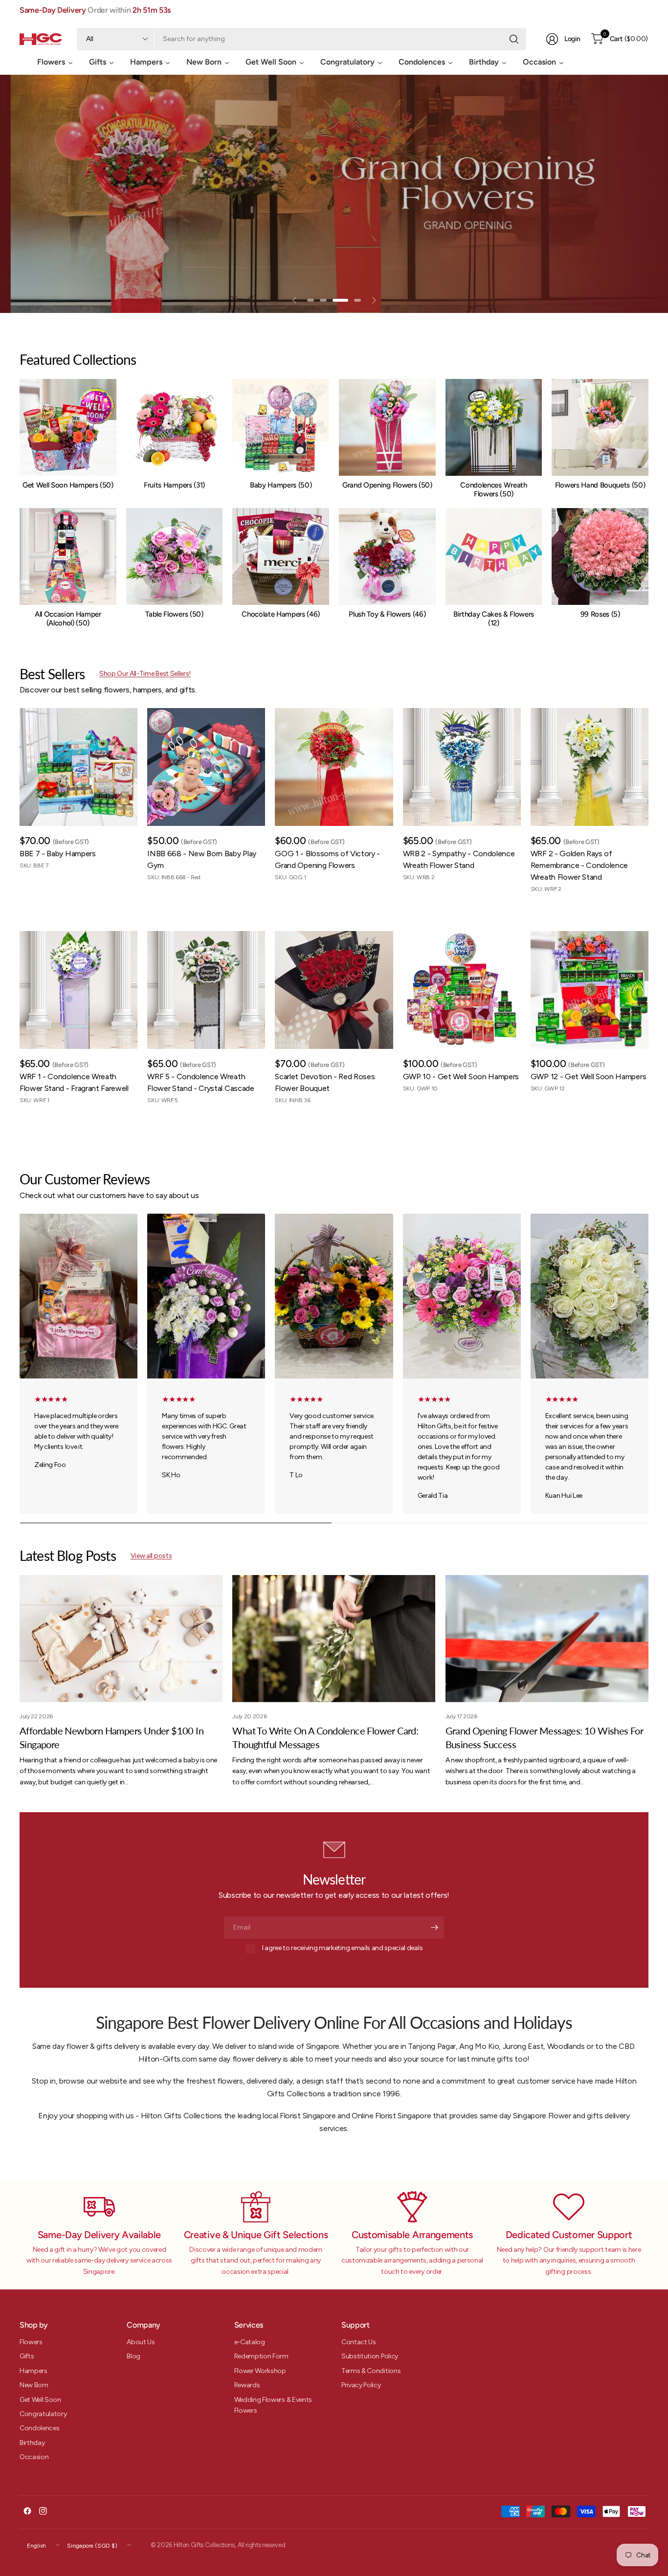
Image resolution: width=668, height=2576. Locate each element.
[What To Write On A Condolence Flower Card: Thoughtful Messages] (334, 1639)
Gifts (27, 2356)
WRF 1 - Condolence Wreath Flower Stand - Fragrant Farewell (74, 1082)
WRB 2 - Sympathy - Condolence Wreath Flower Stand (459, 859)
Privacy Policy (361, 2385)
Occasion (34, 2457)
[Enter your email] (434, 1928)
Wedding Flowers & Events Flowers (273, 2405)
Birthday (32, 2443)
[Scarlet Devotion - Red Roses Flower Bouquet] (334, 990)
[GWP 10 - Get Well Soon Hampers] (462, 990)
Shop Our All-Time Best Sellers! (145, 674)
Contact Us (359, 2342)
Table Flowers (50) (174, 614)
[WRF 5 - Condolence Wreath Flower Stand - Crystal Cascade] (206, 990)
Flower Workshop (260, 2371)
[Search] (514, 39)
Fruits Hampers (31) (174, 485)
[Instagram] (43, 2511)
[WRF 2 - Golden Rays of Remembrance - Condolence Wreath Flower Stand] (590, 767)
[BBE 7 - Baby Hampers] (78, 767)
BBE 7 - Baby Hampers (58, 854)
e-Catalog (250, 2342)
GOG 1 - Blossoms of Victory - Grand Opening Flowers (327, 859)
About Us (141, 2342)
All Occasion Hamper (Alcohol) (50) (68, 619)
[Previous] (20, 503)
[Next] (648, 503)
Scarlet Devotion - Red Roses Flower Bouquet (325, 1082)
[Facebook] (27, 2511)
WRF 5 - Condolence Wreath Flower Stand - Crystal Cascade (200, 1082)
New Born (34, 2385)
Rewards (247, 2385)
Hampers (33, 2371)
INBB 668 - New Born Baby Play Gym (202, 859)
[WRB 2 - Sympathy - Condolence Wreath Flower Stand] (462, 767)
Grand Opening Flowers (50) (387, 485)
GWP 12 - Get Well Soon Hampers (588, 1077)
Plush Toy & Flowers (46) (387, 614)
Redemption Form (261, 2356)
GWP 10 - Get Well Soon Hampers (461, 1077)
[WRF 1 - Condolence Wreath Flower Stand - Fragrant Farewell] (78, 990)
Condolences (39, 2428)
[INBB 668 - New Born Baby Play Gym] (206, 767)
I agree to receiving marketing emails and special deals (342, 1948)
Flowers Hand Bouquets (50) (600, 485)
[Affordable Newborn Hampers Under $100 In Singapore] (121, 1639)
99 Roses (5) (600, 614)
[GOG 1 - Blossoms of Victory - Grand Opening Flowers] (334, 767)
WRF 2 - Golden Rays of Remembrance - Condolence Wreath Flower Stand (579, 865)
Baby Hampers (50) (281, 485)
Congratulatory (43, 2414)
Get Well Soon (40, 2400)
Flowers (31, 2342)
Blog (134, 2356)
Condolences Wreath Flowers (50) (493, 489)
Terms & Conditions (371, 2371)
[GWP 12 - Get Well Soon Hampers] (590, 990)
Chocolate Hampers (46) (281, 614)
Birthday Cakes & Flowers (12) (494, 619)
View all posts (151, 1556)
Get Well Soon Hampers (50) (68, 485)
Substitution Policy (370, 2356)
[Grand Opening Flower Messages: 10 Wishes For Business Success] (547, 1639)
